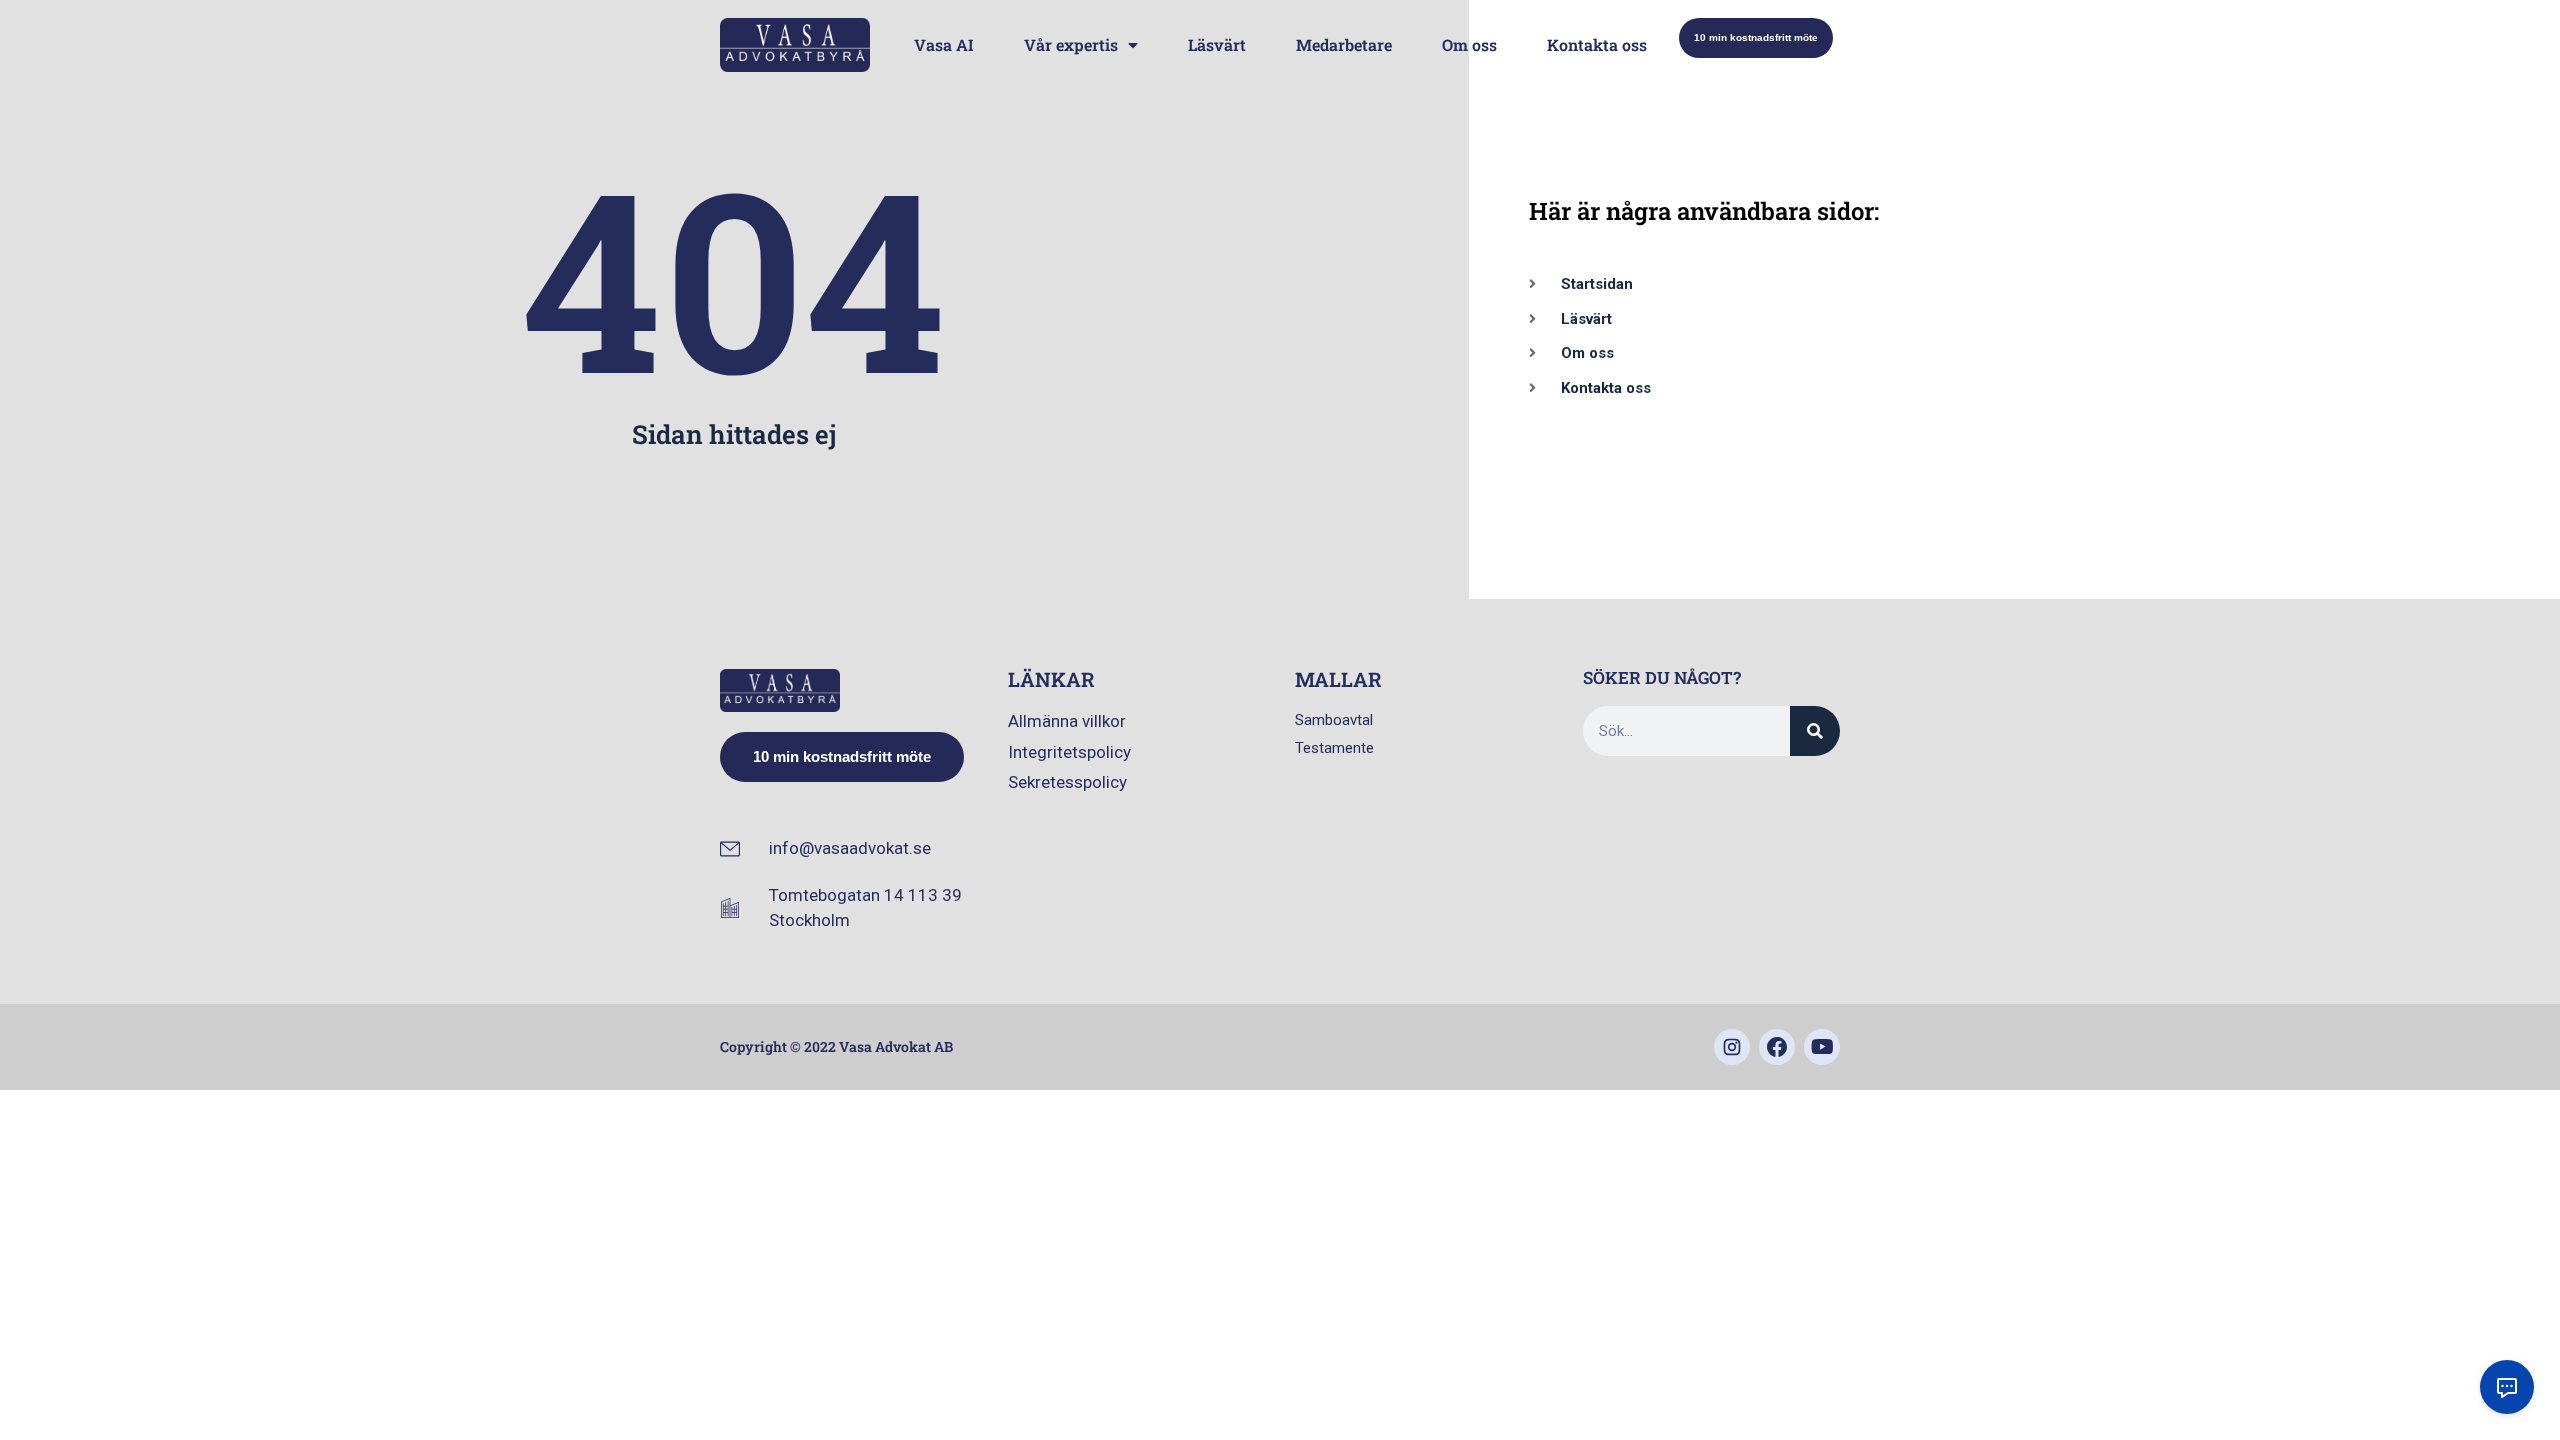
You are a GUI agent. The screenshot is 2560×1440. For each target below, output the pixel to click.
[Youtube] (1822, 1047)
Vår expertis (1071, 44)
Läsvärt (1217, 44)
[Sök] (1815, 731)
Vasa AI (944, 44)
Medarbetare (1344, 44)
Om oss (1469, 44)
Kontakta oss (1597, 44)
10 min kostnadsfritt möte (1756, 37)
